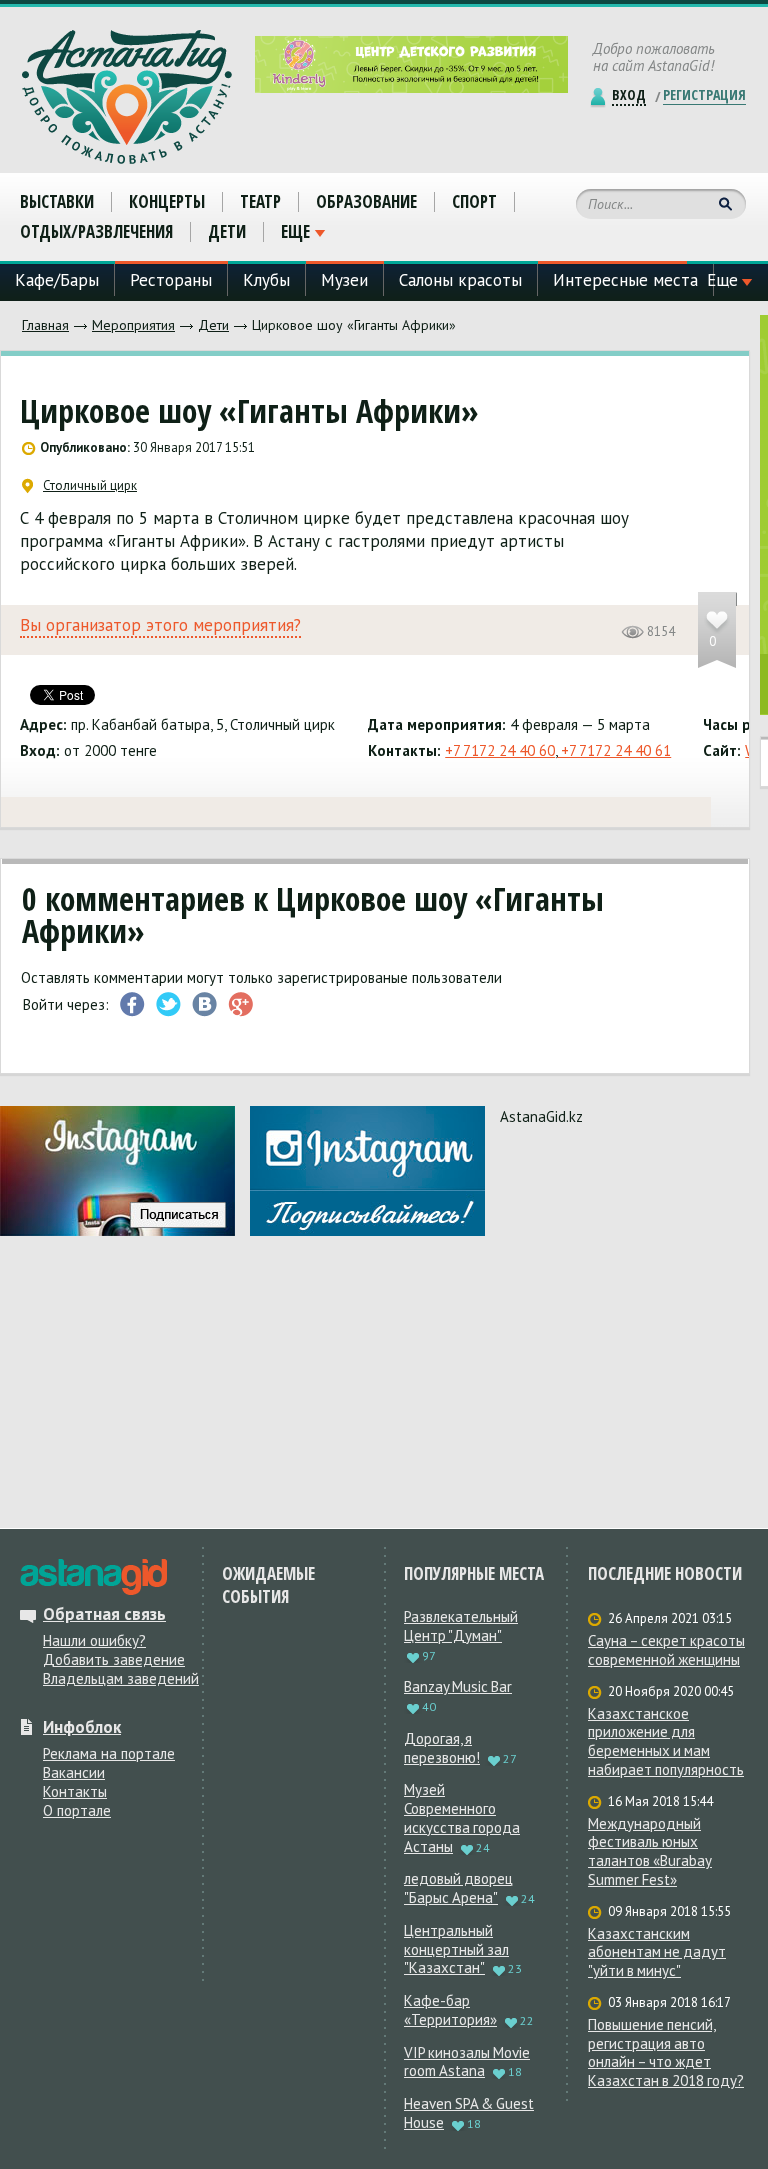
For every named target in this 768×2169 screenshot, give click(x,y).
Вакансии (74, 1772)
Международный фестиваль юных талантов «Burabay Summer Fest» (650, 1852)
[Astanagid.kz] (127, 97)
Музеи (344, 280)
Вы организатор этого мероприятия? (160, 625)
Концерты (167, 201)
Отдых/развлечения (96, 231)
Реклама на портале (109, 1753)
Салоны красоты (460, 280)
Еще (295, 232)
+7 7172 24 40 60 (500, 750)
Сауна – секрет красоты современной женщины (666, 1650)
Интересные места (625, 280)
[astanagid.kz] (93, 1577)
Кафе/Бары (57, 280)
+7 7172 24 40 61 (614, 750)
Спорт (474, 201)
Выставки (57, 201)
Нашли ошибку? (94, 1640)
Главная (45, 325)
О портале (77, 1810)
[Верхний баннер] (411, 64)
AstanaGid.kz (541, 1116)
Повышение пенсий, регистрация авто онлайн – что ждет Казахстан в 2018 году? (666, 2053)
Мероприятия (133, 325)
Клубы (266, 280)
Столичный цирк (90, 486)
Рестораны (171, 280)
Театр (260, 201)
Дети (213, 325)
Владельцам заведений (121, 1678)
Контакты (75, 1791)
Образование (366, 201)
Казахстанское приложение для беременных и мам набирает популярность (666, 1742)
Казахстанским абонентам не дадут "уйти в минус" (657, 1953)
